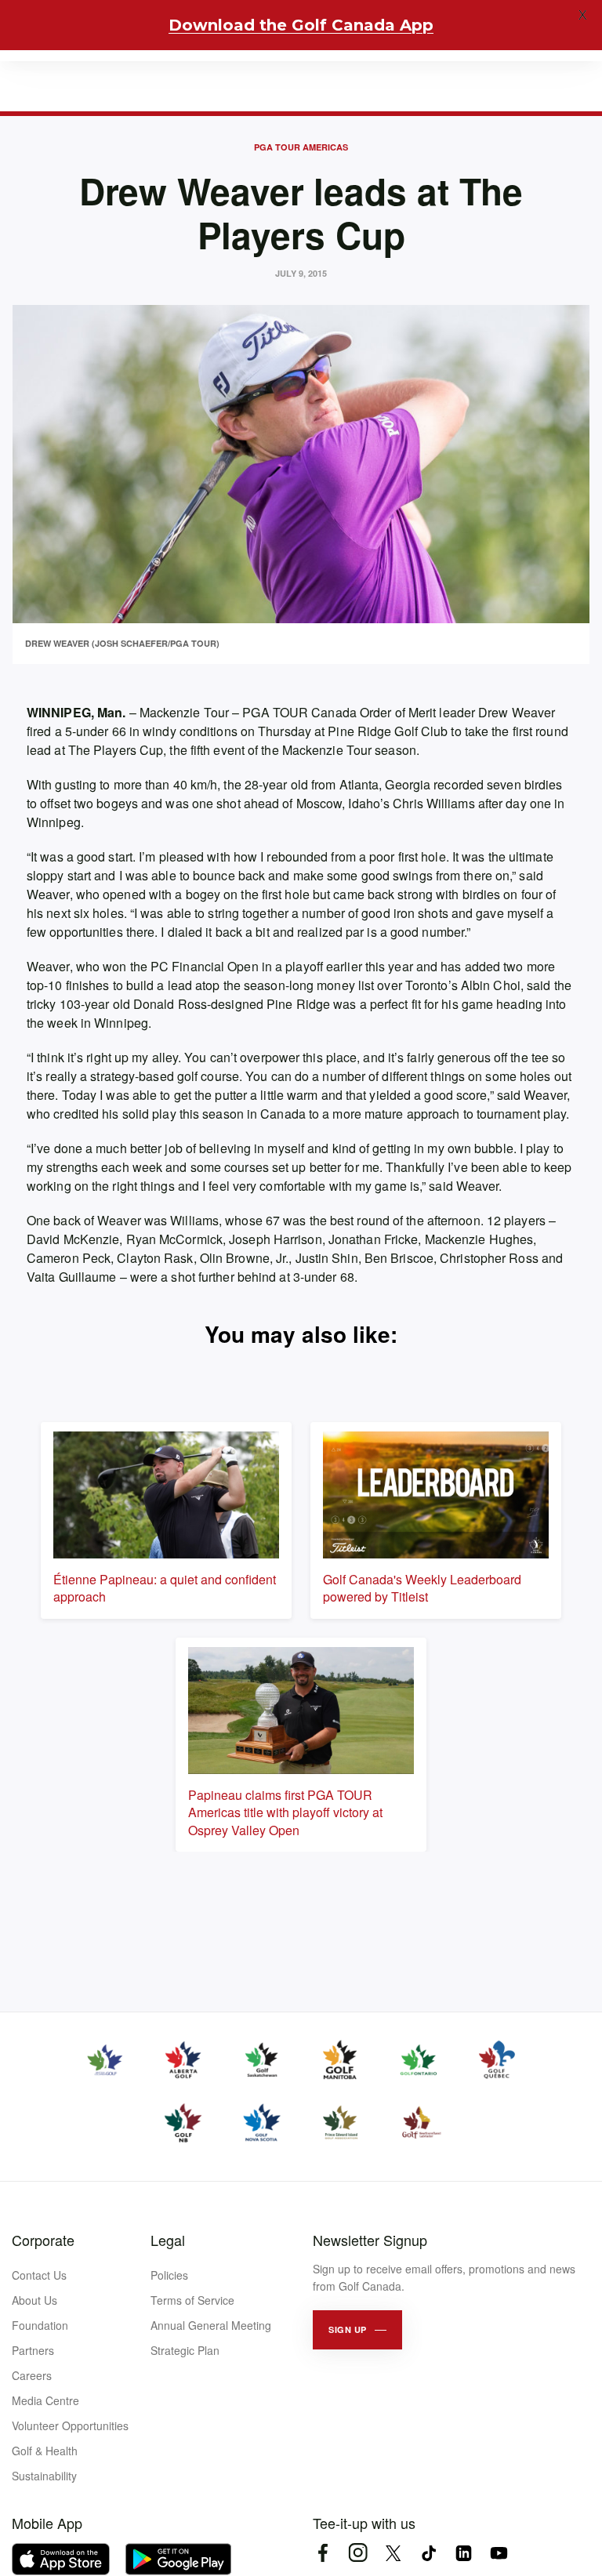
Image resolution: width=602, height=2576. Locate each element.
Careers (32, 2375)
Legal (168, 2240)
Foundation (40, 2325)
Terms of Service (192, 2300)
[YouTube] (499, 2553)
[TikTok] (428, 2553)
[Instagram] (358, 2553)
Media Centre (45, 2400)
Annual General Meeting (211, 2325)
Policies (169, 2275)
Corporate (43, 2240)
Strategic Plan (185, 2350)
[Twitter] (393, 2553)
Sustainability (44, 2476)
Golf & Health (45, 2451)
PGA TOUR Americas (301, 147)
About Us (34, 2300)
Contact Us (39, 2275)
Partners (33, 2350)
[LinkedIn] (464, 2553)
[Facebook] (323, 2553)
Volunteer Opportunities (70, 2425)
